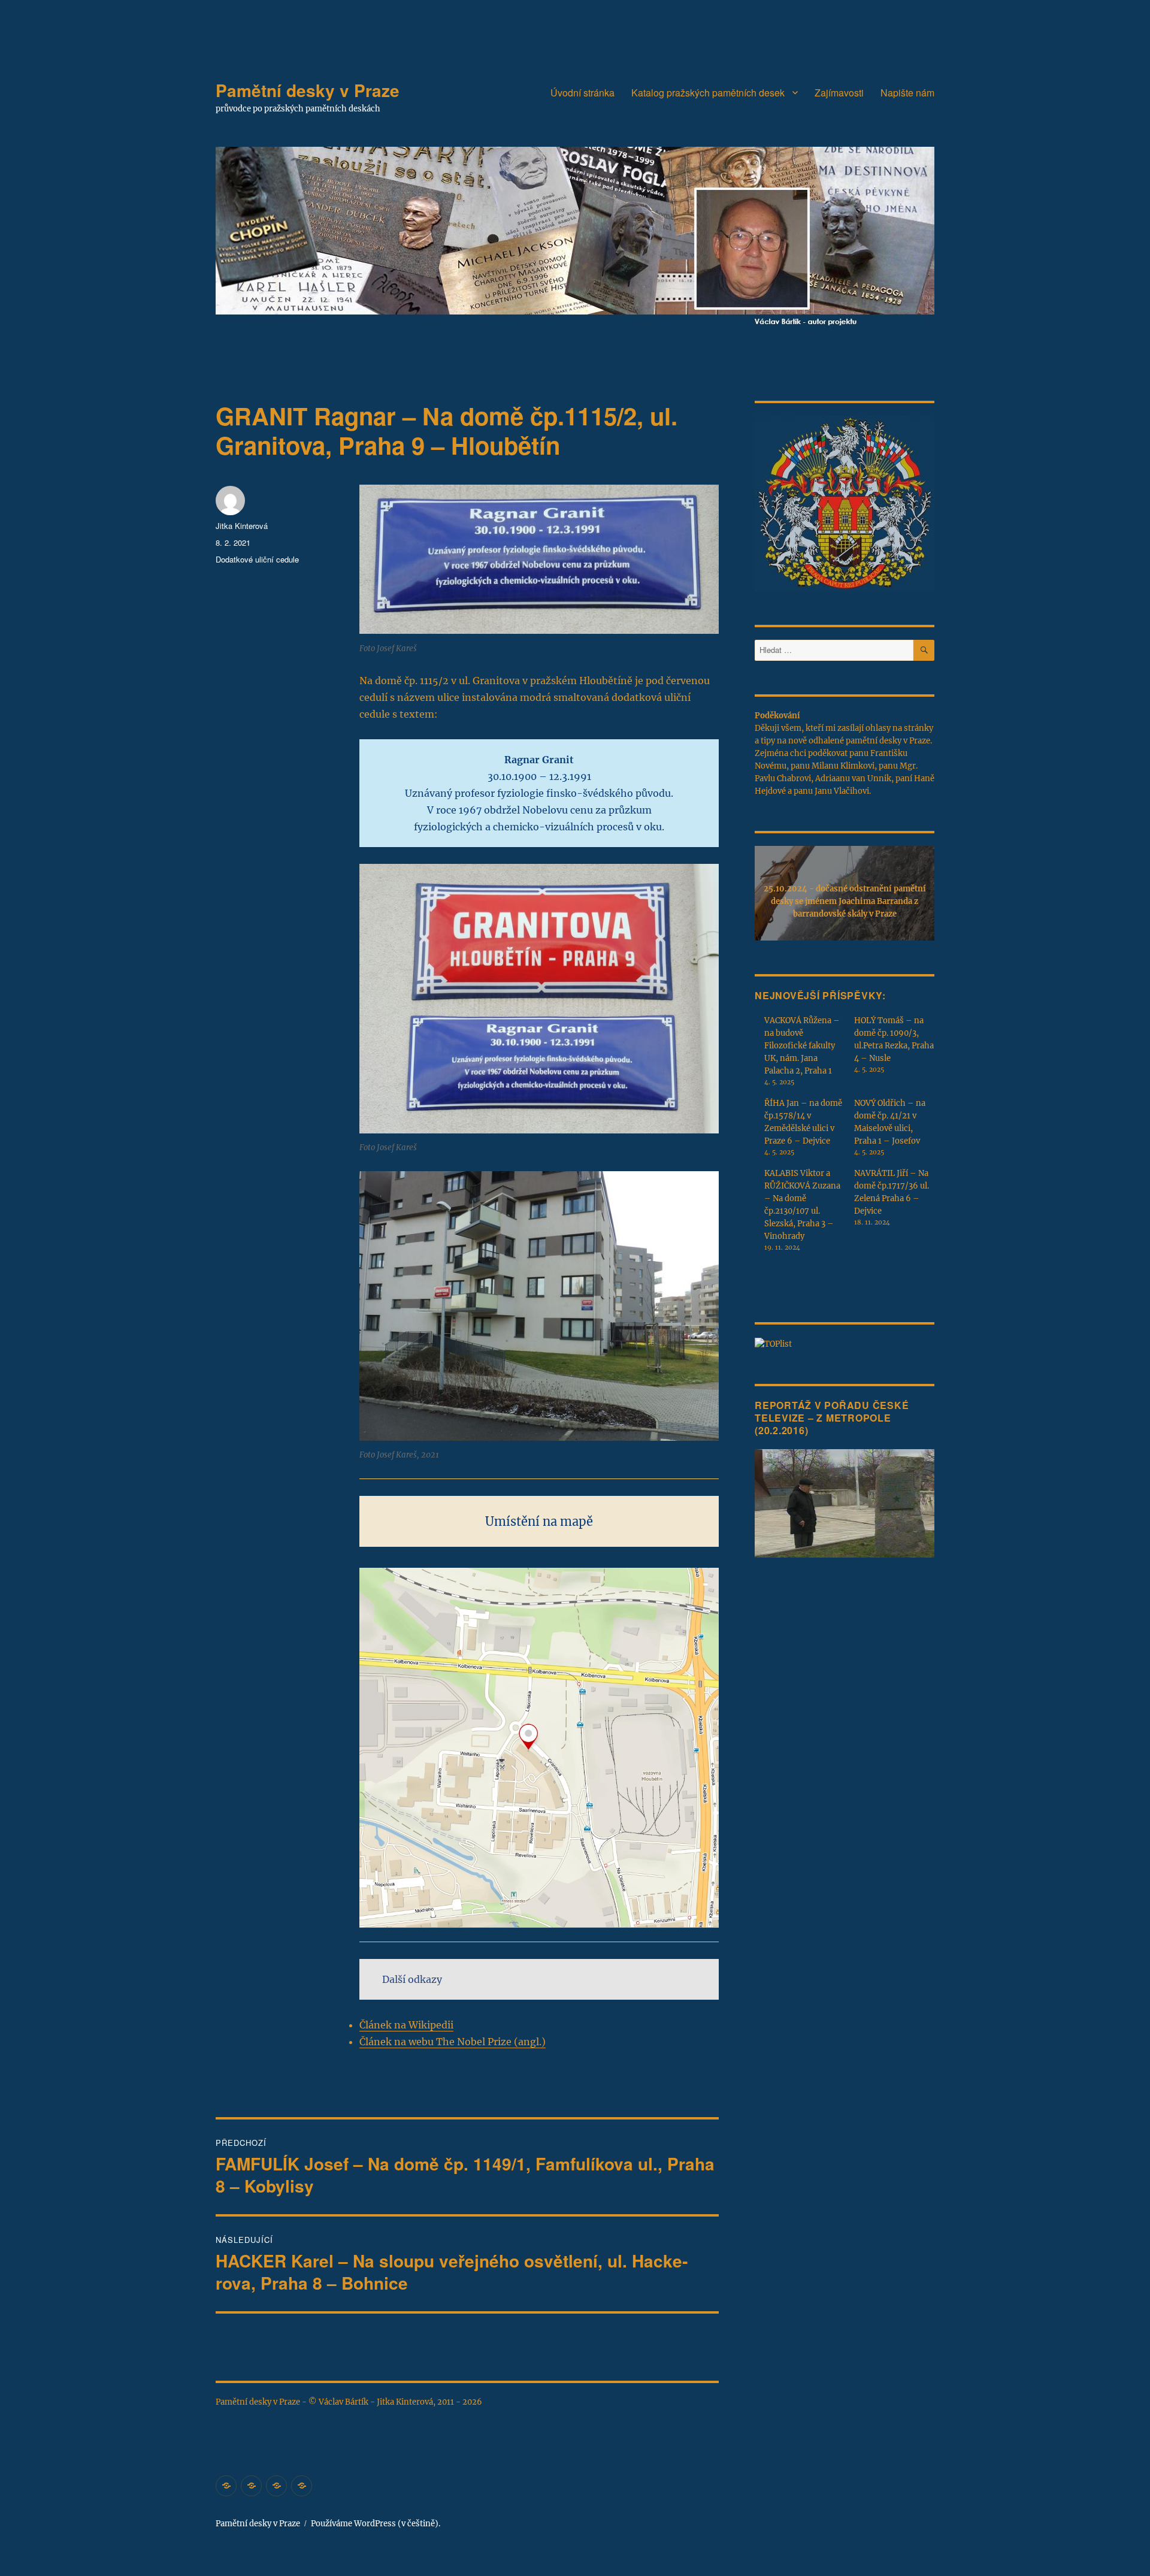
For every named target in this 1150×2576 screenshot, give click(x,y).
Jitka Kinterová (242, 526)
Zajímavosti (839, 93)
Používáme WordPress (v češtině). (376, 2524)
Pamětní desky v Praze (308, 90)
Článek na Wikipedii (406, 2025)
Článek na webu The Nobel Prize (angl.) (453, 2042)
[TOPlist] (773, 1343)
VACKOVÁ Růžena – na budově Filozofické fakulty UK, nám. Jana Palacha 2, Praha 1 (802, 1046)
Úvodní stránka (582, 93)
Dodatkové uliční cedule (257, 559)
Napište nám (907, 93)
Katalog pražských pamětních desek (708, 93)
